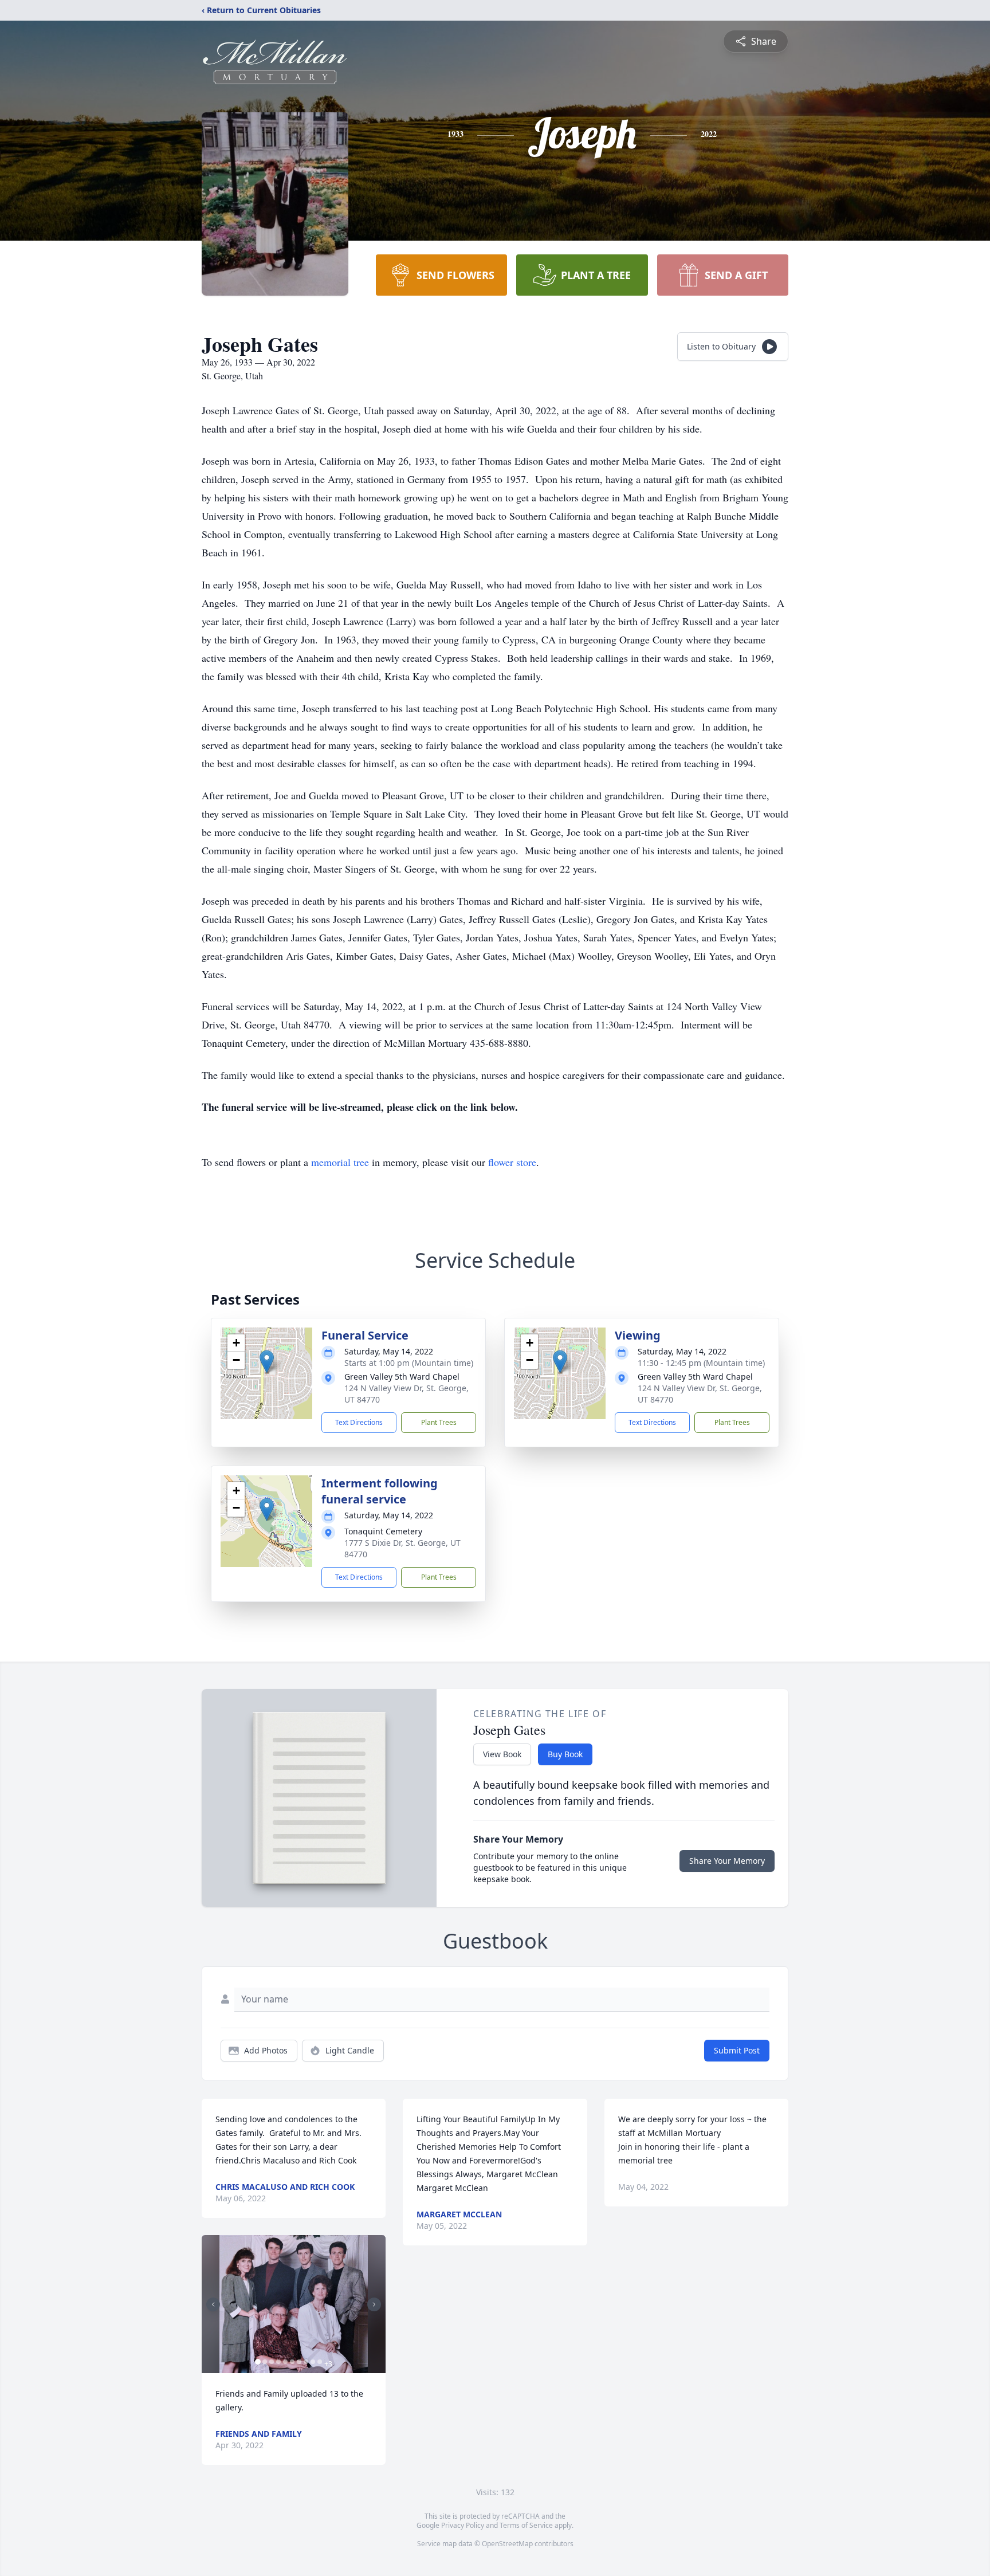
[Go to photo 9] (313, 2362)
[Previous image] (213, 2304)
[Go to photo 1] (258, 2362)
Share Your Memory (727, 1861)
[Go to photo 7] (299, 2362)
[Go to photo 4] (278, 2362)
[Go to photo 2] (265, 2362)
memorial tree (340, 1162)
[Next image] (374, 2304)
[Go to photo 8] (306, 2362)
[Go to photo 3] (272, 2362)
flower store (512, 1162)
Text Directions (359, 1422)
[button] (267, 1362)
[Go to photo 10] (320, 2362)
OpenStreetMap (507, 2544)
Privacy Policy (463, 2525)
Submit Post (737, 2050)
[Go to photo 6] (292, 2362)
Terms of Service (526, 2525)
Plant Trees (439, 1422)
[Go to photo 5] (285, 2362)
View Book (502, 1754)
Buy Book (565, 1754)
